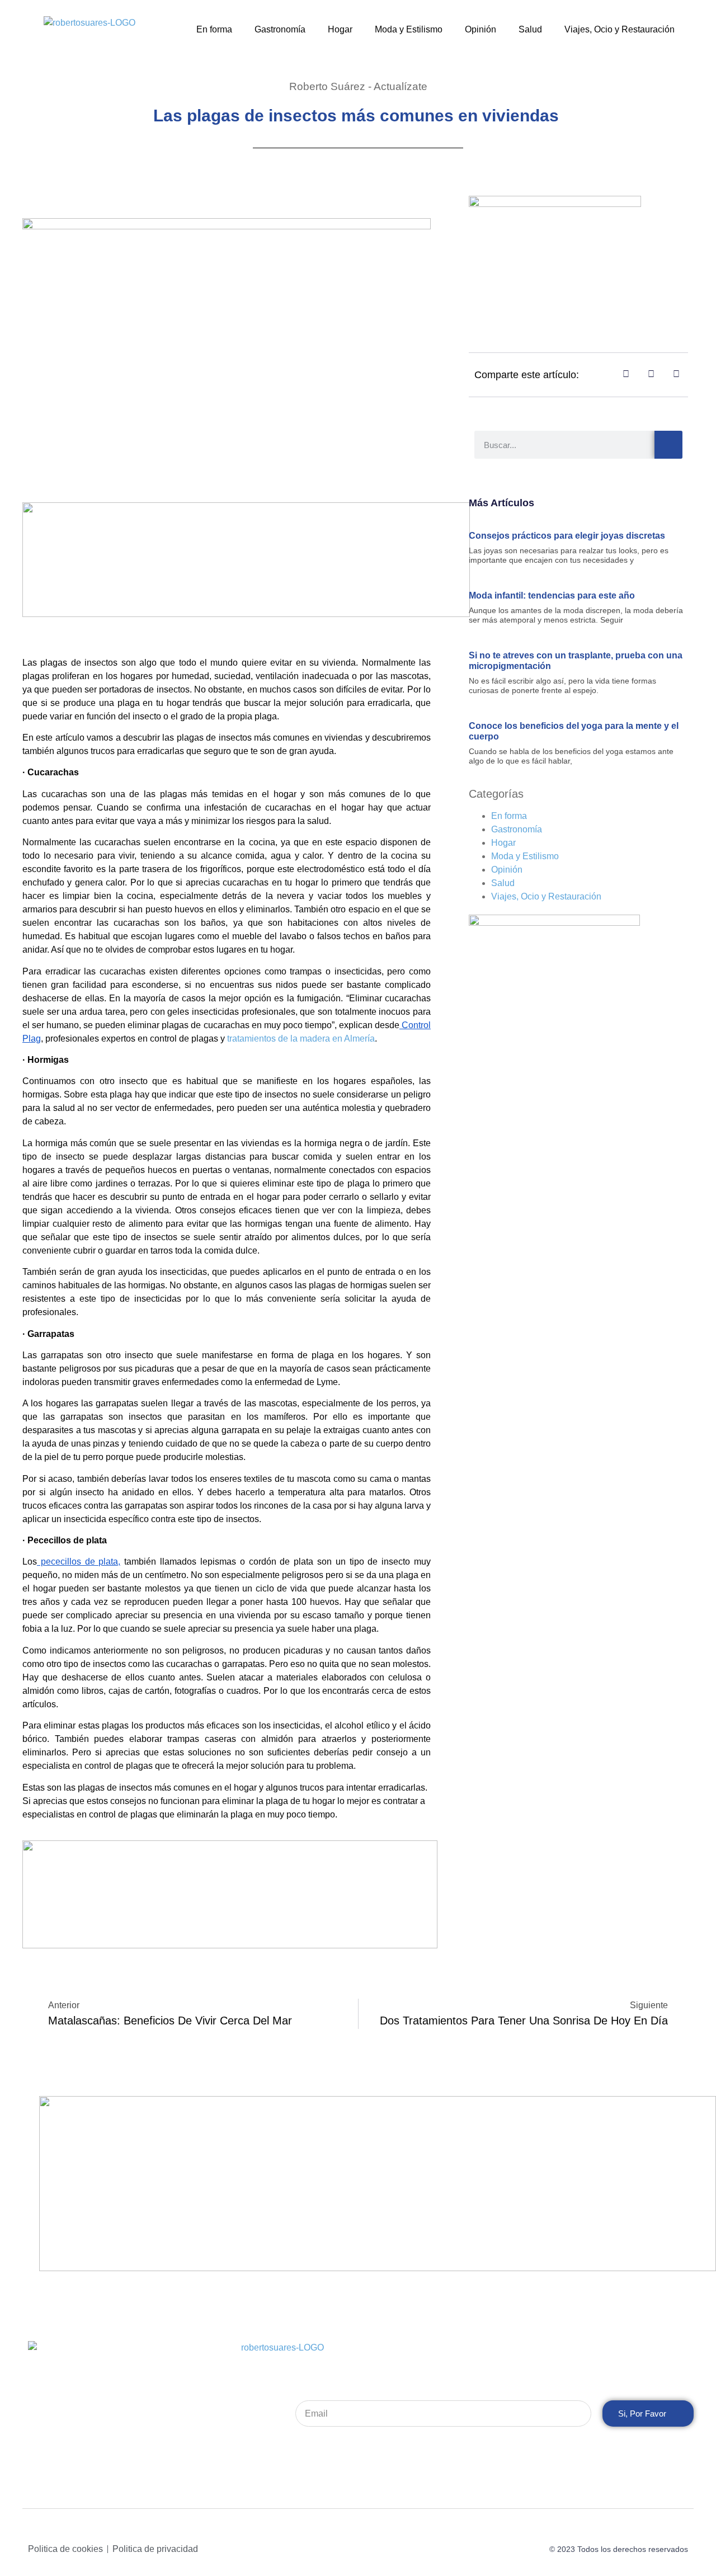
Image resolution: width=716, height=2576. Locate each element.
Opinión (481, 29)
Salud (530, 29)
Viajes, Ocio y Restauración (620, 29)
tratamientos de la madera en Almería (301, 1039)
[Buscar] (668, 445)
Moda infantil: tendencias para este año (552, 595)
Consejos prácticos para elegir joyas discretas (569, 536)
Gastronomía (280, 29)
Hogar (340, 29)
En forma (214, 29)
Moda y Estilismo (409, 29)
